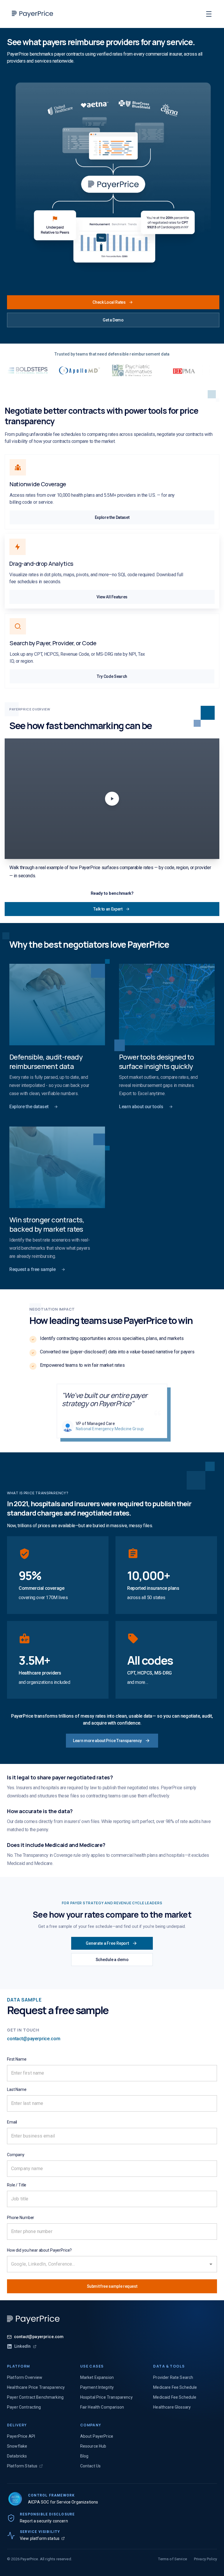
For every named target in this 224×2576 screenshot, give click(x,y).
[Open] (211, 2264)
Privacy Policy (205, 2559)
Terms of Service (172, 2559)
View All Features (112, 597)
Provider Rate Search (173, 2377)
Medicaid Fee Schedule (175, 2397)
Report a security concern (44, 2521)
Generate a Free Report (107, 1943)
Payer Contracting (24, 2407)
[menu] (209, 14)
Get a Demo (113, 320)
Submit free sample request (112, 2286)
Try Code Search (112, 676)
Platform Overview (25, 2377)
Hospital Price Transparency (106, 2397)
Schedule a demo (112, 1960)
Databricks (17, 2456)
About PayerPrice (97, 2436)
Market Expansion (97, 2377)
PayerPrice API (21, 2436)
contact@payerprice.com (34, 2039)
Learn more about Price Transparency (107, 1741)
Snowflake (17, 2446)
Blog (84, 2456)
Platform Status (22, 2466)
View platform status (40, 2538)
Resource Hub (93, 2446)
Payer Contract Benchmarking (35, 2397)
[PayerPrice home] (33, 2319)
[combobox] (104, 2264)
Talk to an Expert (108, 909)
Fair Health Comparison (102, 2407)
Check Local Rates (109, 302)
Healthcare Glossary (172, 2407)
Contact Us (91, 2466)
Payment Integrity (97, 2387)
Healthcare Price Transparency (36, 2387)
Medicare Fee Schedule (175, 2387)
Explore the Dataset (112, 517)
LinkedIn (22, 2346)
